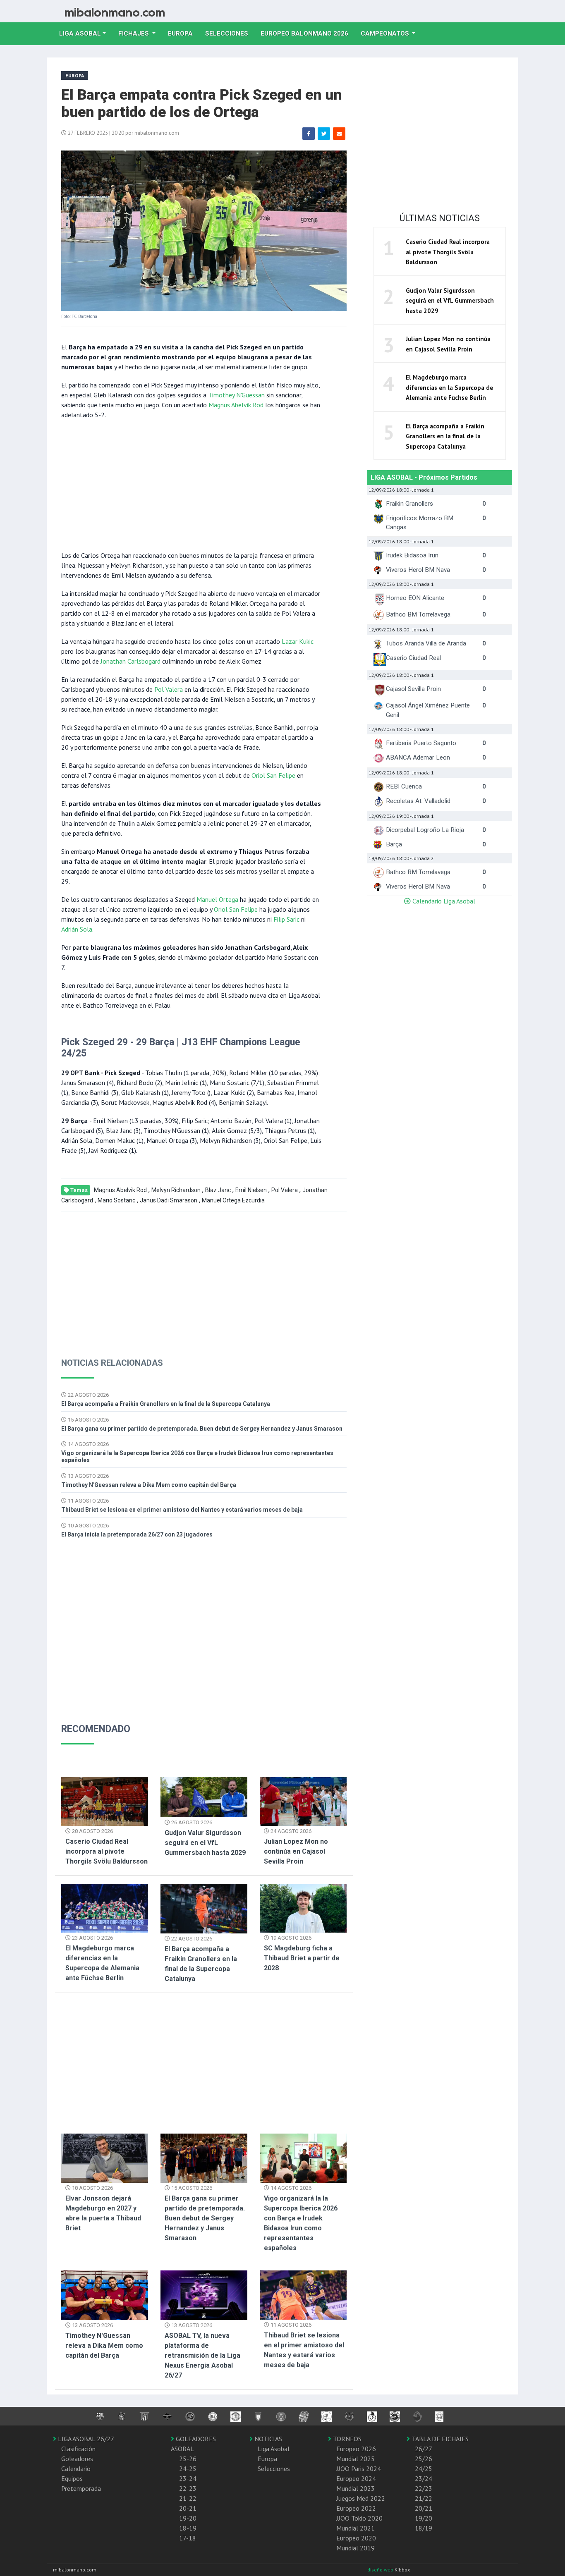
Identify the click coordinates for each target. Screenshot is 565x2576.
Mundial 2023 (356, 2488)
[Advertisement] (192, 484)
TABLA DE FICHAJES (439, 2439)
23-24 (188, 2478)
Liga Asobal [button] (80, 33)
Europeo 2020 (356, 2538)
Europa (183, 33)
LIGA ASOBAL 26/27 (85, 2439)
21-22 (188, 2498)
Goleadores (77, 2459)
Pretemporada (81, 2488)
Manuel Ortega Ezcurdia (233, 1200)
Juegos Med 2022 (361, 2498)
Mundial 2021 (356, 2528)
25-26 (188, 2459)
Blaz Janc (218, 1190)
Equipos (72, 2478)
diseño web (381, 2570)
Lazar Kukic (298, 641)
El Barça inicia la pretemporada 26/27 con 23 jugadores (137, 1534)
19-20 (188, 2518)
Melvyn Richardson (176, 1190)
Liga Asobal (274, 2449)
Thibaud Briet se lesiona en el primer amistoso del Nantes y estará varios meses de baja (182, 1510)
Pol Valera (169, 689)
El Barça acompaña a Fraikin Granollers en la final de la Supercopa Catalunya (166, 1404)
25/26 (424, 2459)
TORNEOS (346, 2439)
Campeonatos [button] (386, 33)
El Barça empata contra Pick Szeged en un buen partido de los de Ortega (201, 104)
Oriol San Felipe (273, 775)
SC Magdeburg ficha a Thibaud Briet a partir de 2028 (302, 1958)
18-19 (188, 2528)
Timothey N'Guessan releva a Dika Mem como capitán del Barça (149, 1485)
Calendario (76, 2468)
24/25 (424, 2468)
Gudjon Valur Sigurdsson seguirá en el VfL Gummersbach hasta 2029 (205, 1843)
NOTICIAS (267, 2439)
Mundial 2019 (356, 2548)
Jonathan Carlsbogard (130, 661)
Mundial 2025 (356, 2459)
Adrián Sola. (77, 929)
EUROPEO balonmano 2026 (308, 33)
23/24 (424, 2478)
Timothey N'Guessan (236, 395)
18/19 (424, 2528)
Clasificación (78, 2449)
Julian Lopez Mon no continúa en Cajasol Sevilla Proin (296, 1851)
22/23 (424, 2488)
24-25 (188, 2468)
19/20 (424, 2518)
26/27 (424, 2449)
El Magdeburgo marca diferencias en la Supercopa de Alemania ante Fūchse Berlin (449, 387)
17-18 (188, 2538)
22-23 (188, 2488)
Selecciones (230, 33)
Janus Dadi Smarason (169, 1200)
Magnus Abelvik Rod (236, 405)
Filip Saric (286, 919)
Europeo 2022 (356, 2508)
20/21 (424, 2508)
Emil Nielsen (251, 1190)
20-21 (188, 2508)
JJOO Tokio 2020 (359, 2518)
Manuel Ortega (217, 899)
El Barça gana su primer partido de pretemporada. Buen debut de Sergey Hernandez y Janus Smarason (202, 1429)
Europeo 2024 (356, 2478)
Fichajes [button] (134, 33)
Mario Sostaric (116, 1200)
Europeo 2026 (356, 2449)
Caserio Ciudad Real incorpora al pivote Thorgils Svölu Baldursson (107, 1851)
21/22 (424, 2498)
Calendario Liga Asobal (443, 901)
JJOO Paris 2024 (359, 2468)
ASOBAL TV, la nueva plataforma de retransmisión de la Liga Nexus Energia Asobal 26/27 (202, 2355)
